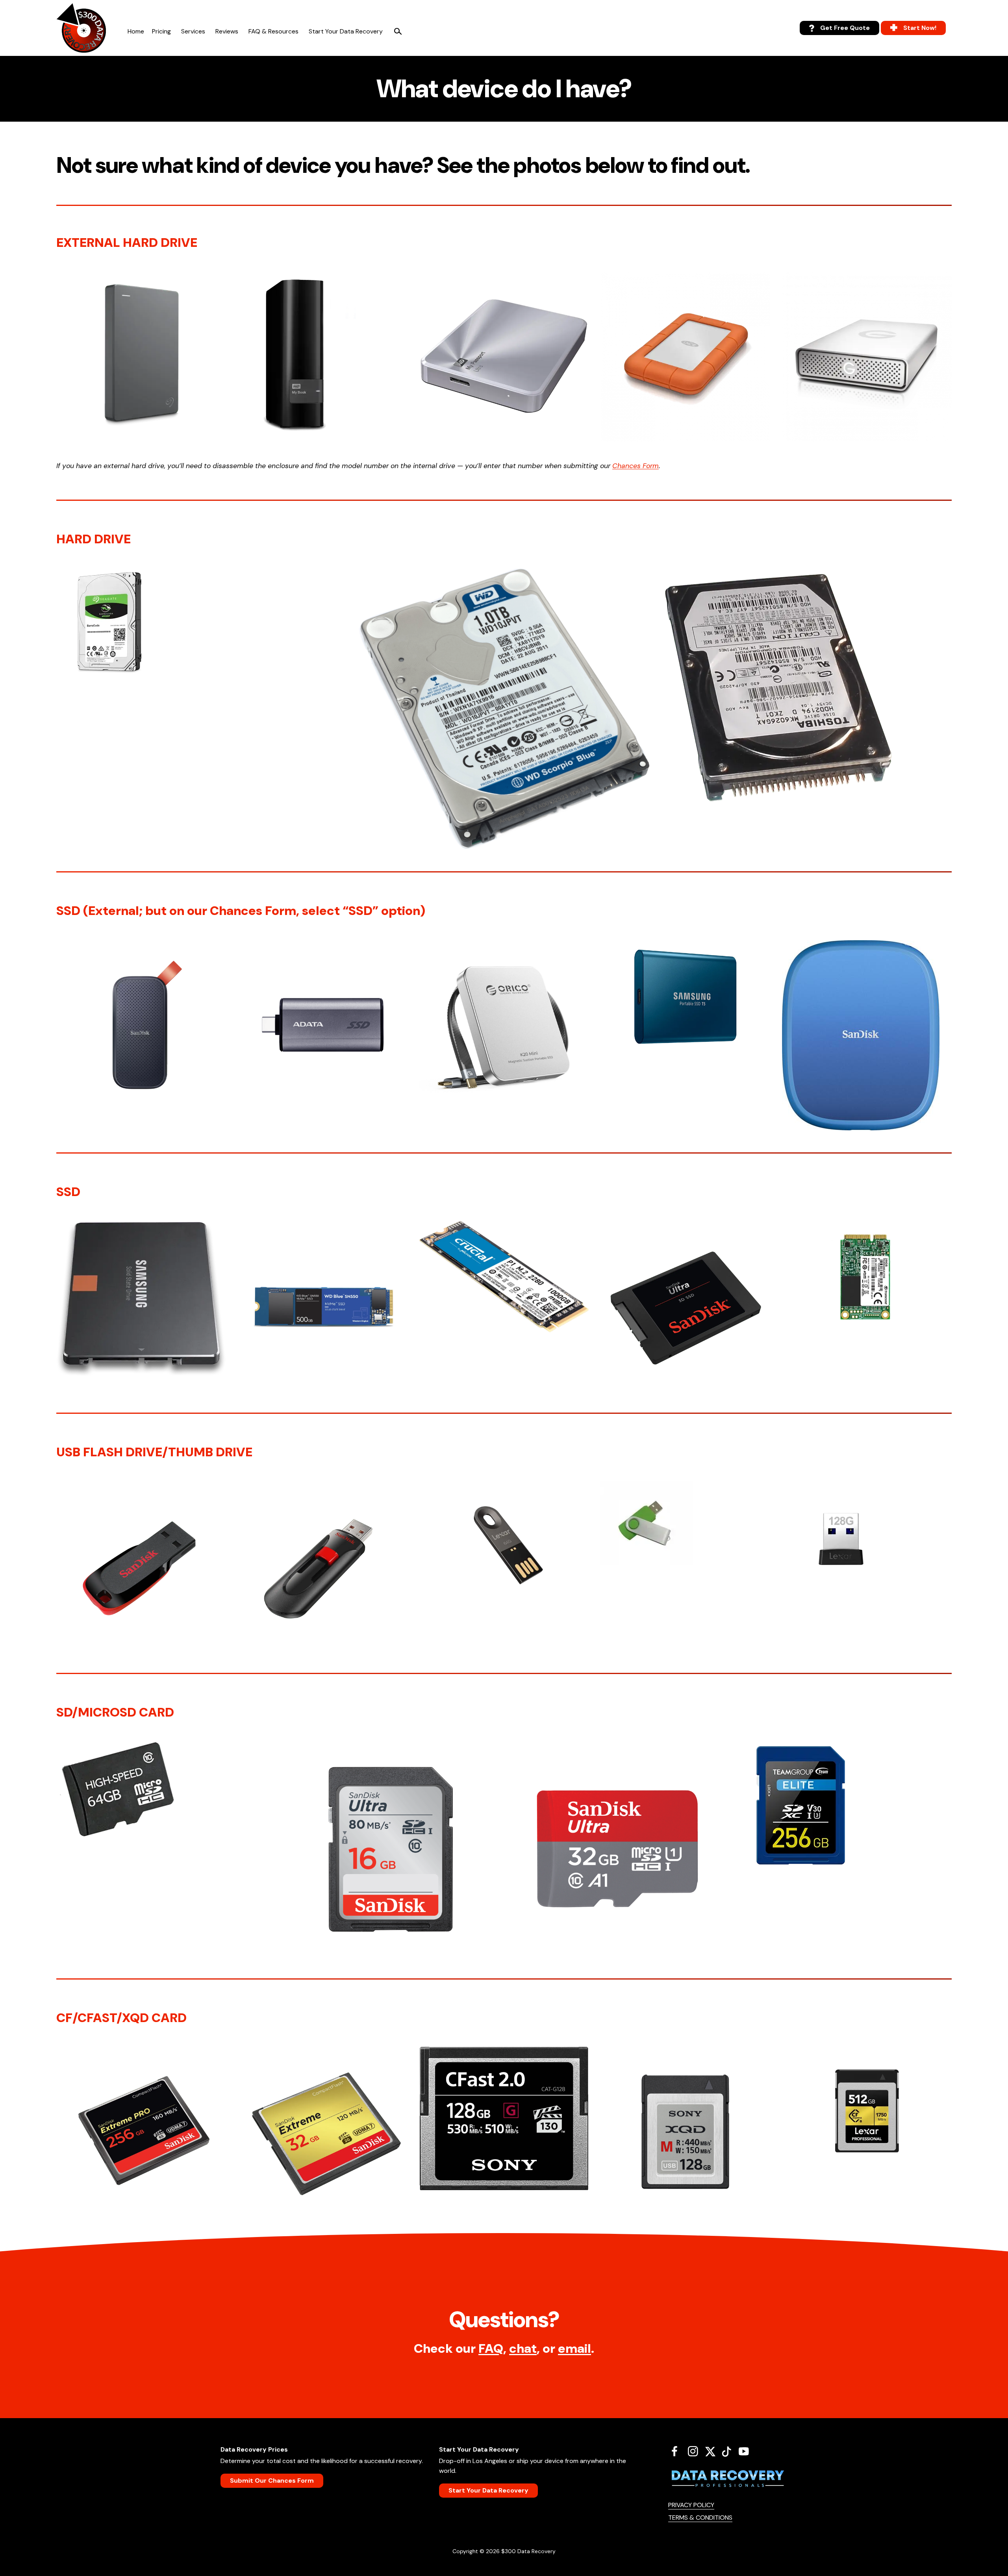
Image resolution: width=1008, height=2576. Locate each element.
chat (523, 2348)
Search (398, 31)
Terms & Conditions (700, 2518)
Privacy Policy (691, 2505)
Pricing (161, 31)
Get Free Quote (845, 28)
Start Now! (920, 28)
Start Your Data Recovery (346, 31)
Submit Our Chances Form (272, 2481)
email (574, 2348)
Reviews (227, 31)
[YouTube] (747, 2451)
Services (193, 31)
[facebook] (677, 2451)
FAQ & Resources (273, 31)
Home (136, 31)
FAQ (491, 2348)
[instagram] (696, 2451)
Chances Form (636, 466)
